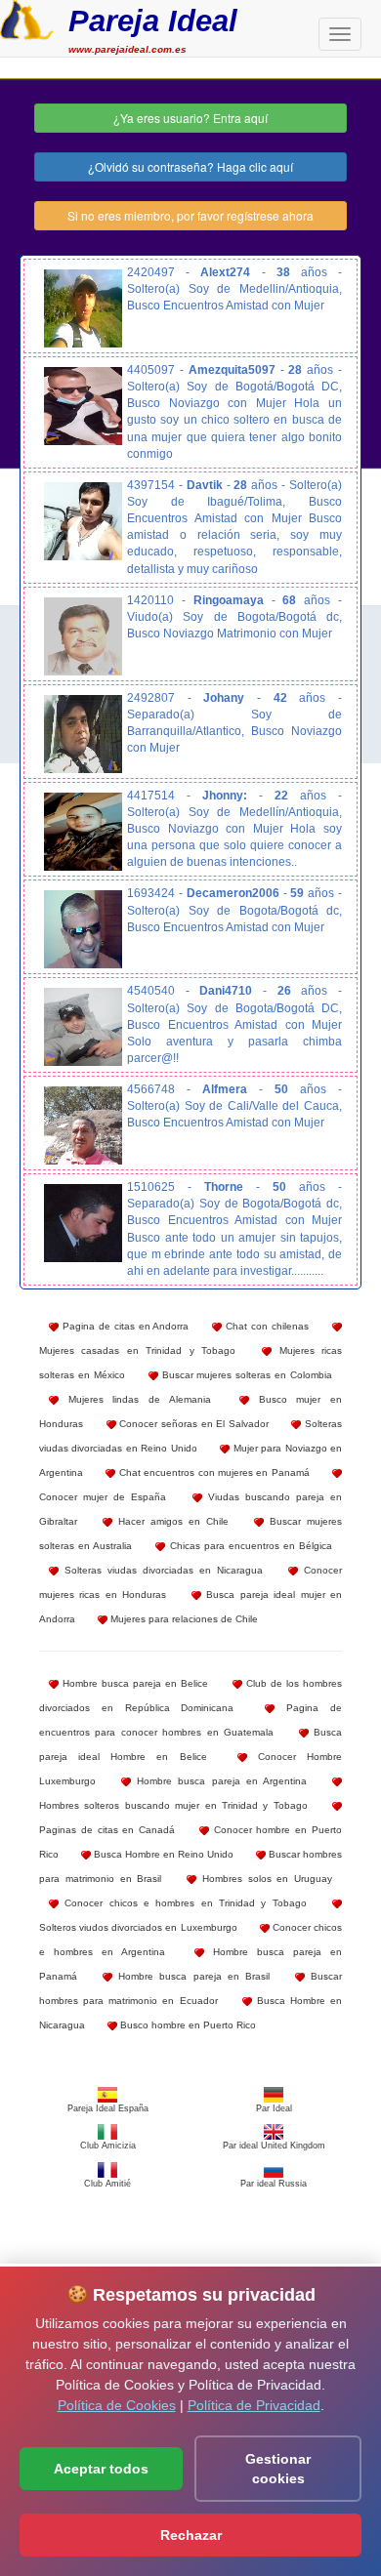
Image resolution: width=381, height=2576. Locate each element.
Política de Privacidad (254, 2405)
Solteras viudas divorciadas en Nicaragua (161, 1570)
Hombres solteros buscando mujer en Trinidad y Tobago (173, 1805)
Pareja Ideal (153, 21)
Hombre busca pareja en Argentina (219, 1781)
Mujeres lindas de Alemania (135, 1399)
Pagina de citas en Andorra (124, 1326)
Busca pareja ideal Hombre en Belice (190, 1744)
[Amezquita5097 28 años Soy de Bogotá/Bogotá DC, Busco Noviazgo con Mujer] (83, 406)
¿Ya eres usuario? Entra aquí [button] (190, 118)
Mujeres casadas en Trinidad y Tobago (137, 1350)
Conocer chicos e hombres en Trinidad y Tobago (183, 1903)
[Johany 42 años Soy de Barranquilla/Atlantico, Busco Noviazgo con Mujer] (83, 734)
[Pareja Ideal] (27, 18)
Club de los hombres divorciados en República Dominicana (190, 1696)
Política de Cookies (117, 2405)
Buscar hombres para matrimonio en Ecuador (190, 1988)
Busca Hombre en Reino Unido (162, 1854)
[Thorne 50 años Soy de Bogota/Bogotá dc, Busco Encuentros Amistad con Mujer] (83, 1223)
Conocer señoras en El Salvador (192, 1424)
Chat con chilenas (265, 1326)
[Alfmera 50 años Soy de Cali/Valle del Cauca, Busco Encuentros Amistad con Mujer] (83, 1125)
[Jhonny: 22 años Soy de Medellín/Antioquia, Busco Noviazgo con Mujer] (83, 832)
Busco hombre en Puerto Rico (187, 2025)
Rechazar (191, 2535)
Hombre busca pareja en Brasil (191, 1976)
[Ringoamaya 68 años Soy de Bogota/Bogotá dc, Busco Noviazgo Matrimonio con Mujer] (83, 636)
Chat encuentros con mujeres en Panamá (212, 1472)
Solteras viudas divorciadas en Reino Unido (190, 1436)
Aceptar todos (101, 2469)
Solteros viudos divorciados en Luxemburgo (138, 1927)
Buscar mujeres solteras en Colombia (245, 1375)
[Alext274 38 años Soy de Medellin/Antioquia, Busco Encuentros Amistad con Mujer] (83, 308)
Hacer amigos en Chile (170, 1521)
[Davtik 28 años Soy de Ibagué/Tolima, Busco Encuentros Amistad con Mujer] (83, 521)
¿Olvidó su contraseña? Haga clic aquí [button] (190, 166)
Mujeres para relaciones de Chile (183, 1619)
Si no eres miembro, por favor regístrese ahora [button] (190, 215)
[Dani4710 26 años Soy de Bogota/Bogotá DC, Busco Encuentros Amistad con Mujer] (83, 1027)
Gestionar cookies (278, 2469)
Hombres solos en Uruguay (264, 1879)
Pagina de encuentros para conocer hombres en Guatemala (190, 1720)
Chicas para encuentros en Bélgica (249, 1546)
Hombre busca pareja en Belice (134, 1683)
